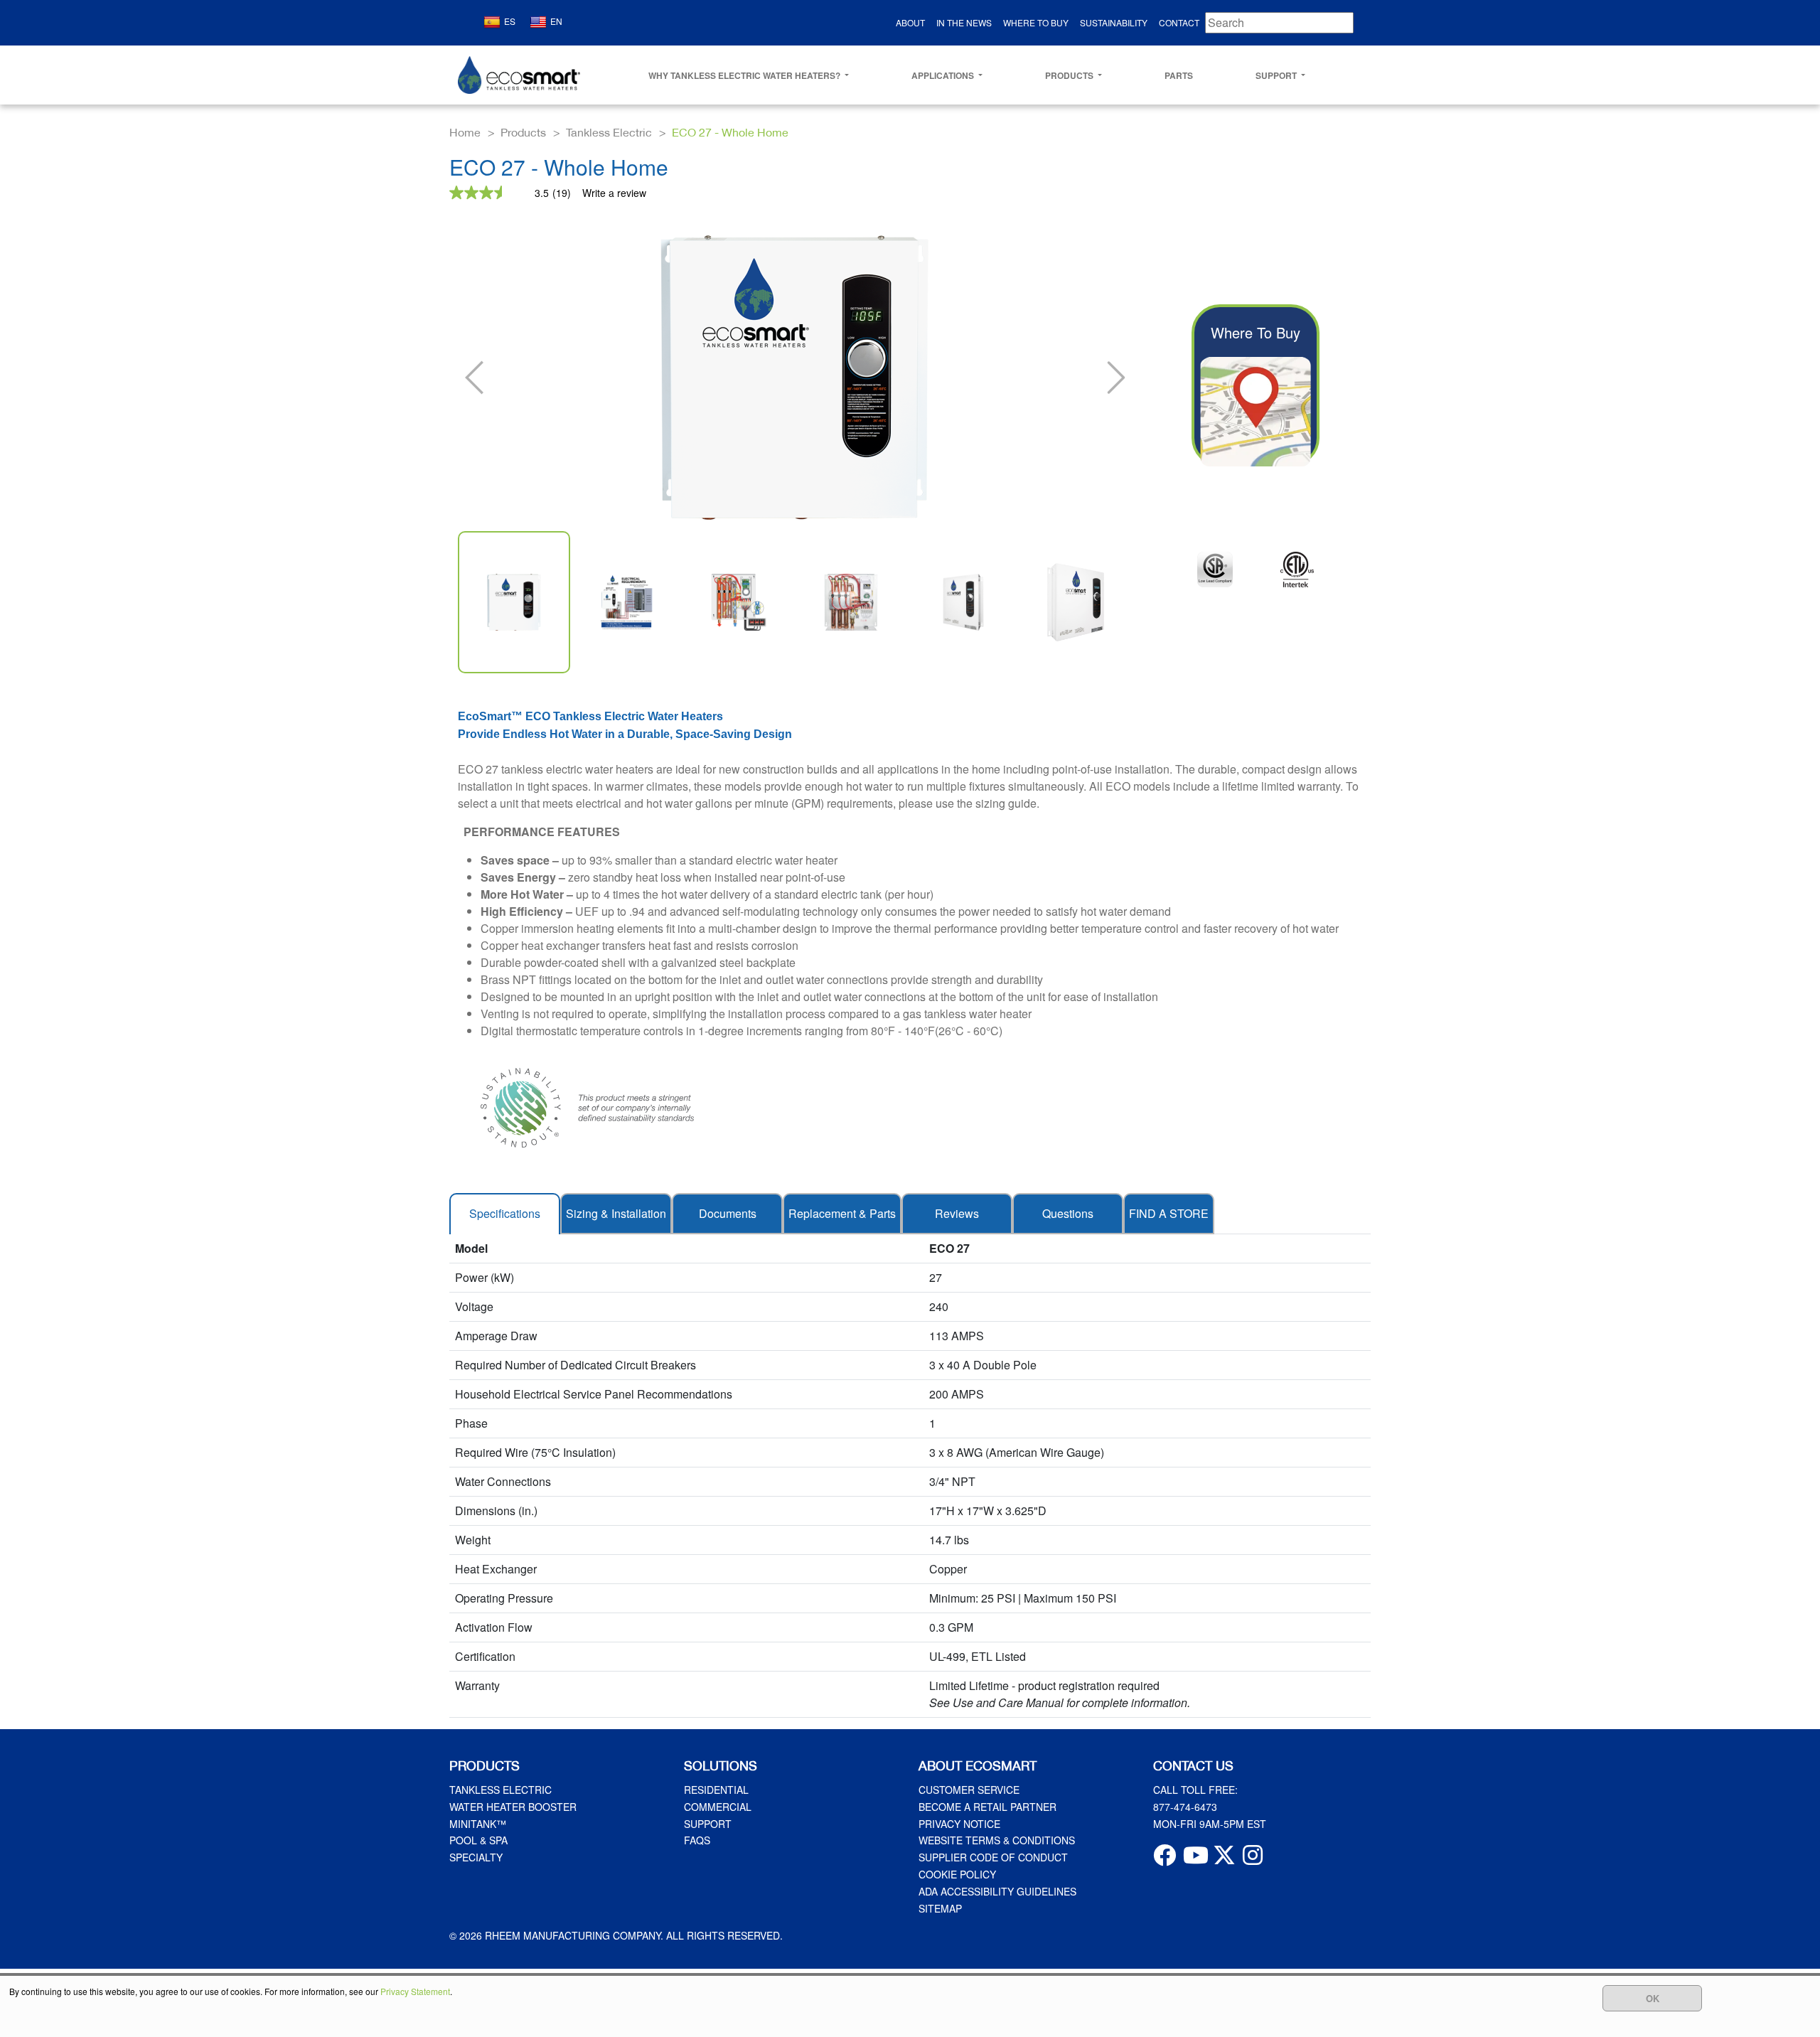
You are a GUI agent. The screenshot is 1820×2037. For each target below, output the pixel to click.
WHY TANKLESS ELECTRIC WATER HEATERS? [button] (745, 75)
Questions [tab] (1068, 1213)
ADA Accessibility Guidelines (997, 1891)
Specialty (476, 1857)
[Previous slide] (476, 378)
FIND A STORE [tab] (1169, 1213)
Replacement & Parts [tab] (842, 1213)
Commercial (718, 1807)
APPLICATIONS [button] (944, 75)
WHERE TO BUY (1036, 22)
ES (510, 21)
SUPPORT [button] (1277, 75)
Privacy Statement (415, 1991)
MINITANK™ (478, 1824)
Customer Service (969, 1790)
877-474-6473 (1185, 1807)
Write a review (614, 193)
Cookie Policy (957, 1874)
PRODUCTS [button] (1070, 75)
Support (708, 1824)
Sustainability (1114, 22)
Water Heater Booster (513, 1807)
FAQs (697, 1840)
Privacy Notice (959, 1824)
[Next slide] (1113, 378)
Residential (716, 1790)
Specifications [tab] (505, 1213)
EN (556, 21)
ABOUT (910, 22)
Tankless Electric (500, 1790)
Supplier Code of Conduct (993, 1857)
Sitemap (940, 1908)
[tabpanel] (910, 1476)
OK (1653, 1998)
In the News (964, 22)
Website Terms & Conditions (997, 1840)
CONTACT (1179, 22)
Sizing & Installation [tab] (616, 1213)
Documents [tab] (728, 1213)
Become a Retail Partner (987, 1807)
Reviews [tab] (957, 1213)
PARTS (1179, 75)
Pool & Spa (478, 1840)
